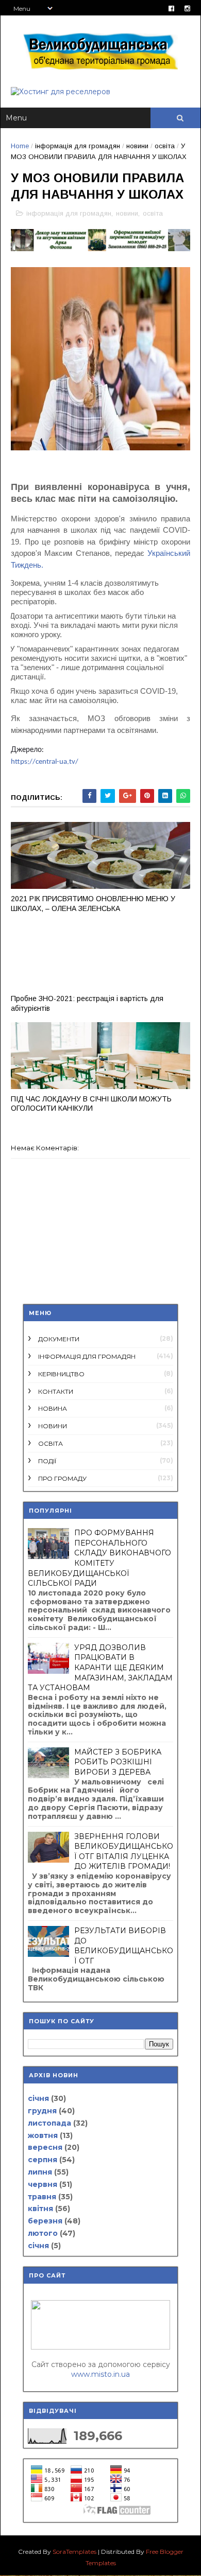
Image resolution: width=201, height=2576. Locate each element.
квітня (40, 2209)
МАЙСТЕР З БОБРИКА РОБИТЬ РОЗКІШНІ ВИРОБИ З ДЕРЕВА (118, 1762)
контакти (56, 1391)
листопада (49, 2123)
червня (43, 2184)
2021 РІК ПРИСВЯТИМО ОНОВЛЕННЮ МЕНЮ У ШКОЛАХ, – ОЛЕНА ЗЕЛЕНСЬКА (93, 904)
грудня (42, 2111)
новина (53, 1408)
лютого (43, 2233)
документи (59, 1339)
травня (42, 2197)
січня (38, 2098)
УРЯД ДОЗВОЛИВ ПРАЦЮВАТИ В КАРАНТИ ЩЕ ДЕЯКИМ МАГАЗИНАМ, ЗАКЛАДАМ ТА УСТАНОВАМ (100, 1668)
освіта (165, 146)
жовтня (43, 2135)
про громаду (62, 1478)
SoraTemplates (74, 2552)
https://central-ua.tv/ (45, 762)
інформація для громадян (78, 146)
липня (40, 2172)
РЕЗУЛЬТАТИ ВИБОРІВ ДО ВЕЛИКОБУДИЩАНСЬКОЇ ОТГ (124, 1946)
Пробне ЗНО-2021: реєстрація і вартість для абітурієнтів (87, 1003)
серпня (43, 2160)
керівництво (61, 1374)
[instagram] (187, 8)
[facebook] (171, 8)
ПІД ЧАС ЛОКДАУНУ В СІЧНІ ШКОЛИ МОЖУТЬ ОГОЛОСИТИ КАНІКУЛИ (91, 1104)
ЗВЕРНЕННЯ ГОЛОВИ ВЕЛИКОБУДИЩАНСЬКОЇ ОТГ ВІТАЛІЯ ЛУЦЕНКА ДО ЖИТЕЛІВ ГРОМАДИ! (124, 1852)
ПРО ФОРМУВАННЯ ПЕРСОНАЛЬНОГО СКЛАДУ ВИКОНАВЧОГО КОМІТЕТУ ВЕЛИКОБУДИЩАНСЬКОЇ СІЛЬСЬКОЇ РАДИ (99, 1558)
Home (20, 146)
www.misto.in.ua (100, 2374)
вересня (45, 2147)
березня (45, 2221)
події (47, 1461)
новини (137, 146)
